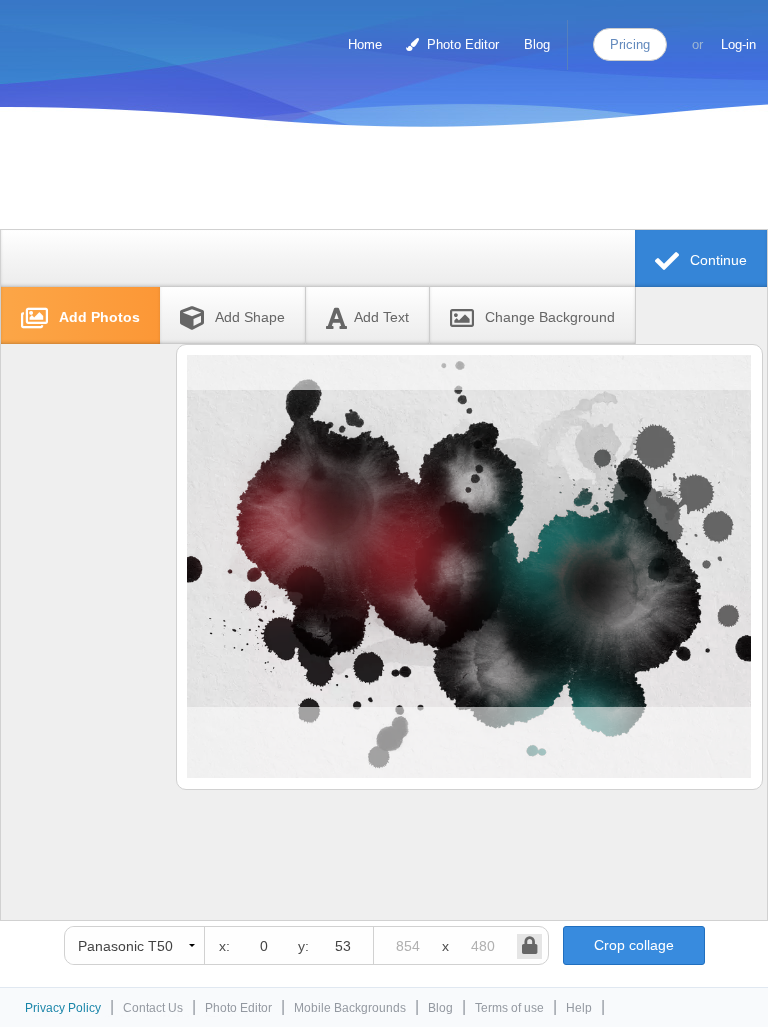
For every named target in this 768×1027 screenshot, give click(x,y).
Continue (716, 260)
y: (303, 946)
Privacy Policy (63, 1008)
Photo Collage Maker (99, 35)
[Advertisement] (379, 182)
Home (365, 44)
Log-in (738, 44)
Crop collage (634, 945)
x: (224, 946)
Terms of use (509, 1008)
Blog (537, 44)
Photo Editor (461, 44)
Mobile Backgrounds (350, 1008)
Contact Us (153, 1008)
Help (579, 1008)
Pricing (630, 44)
